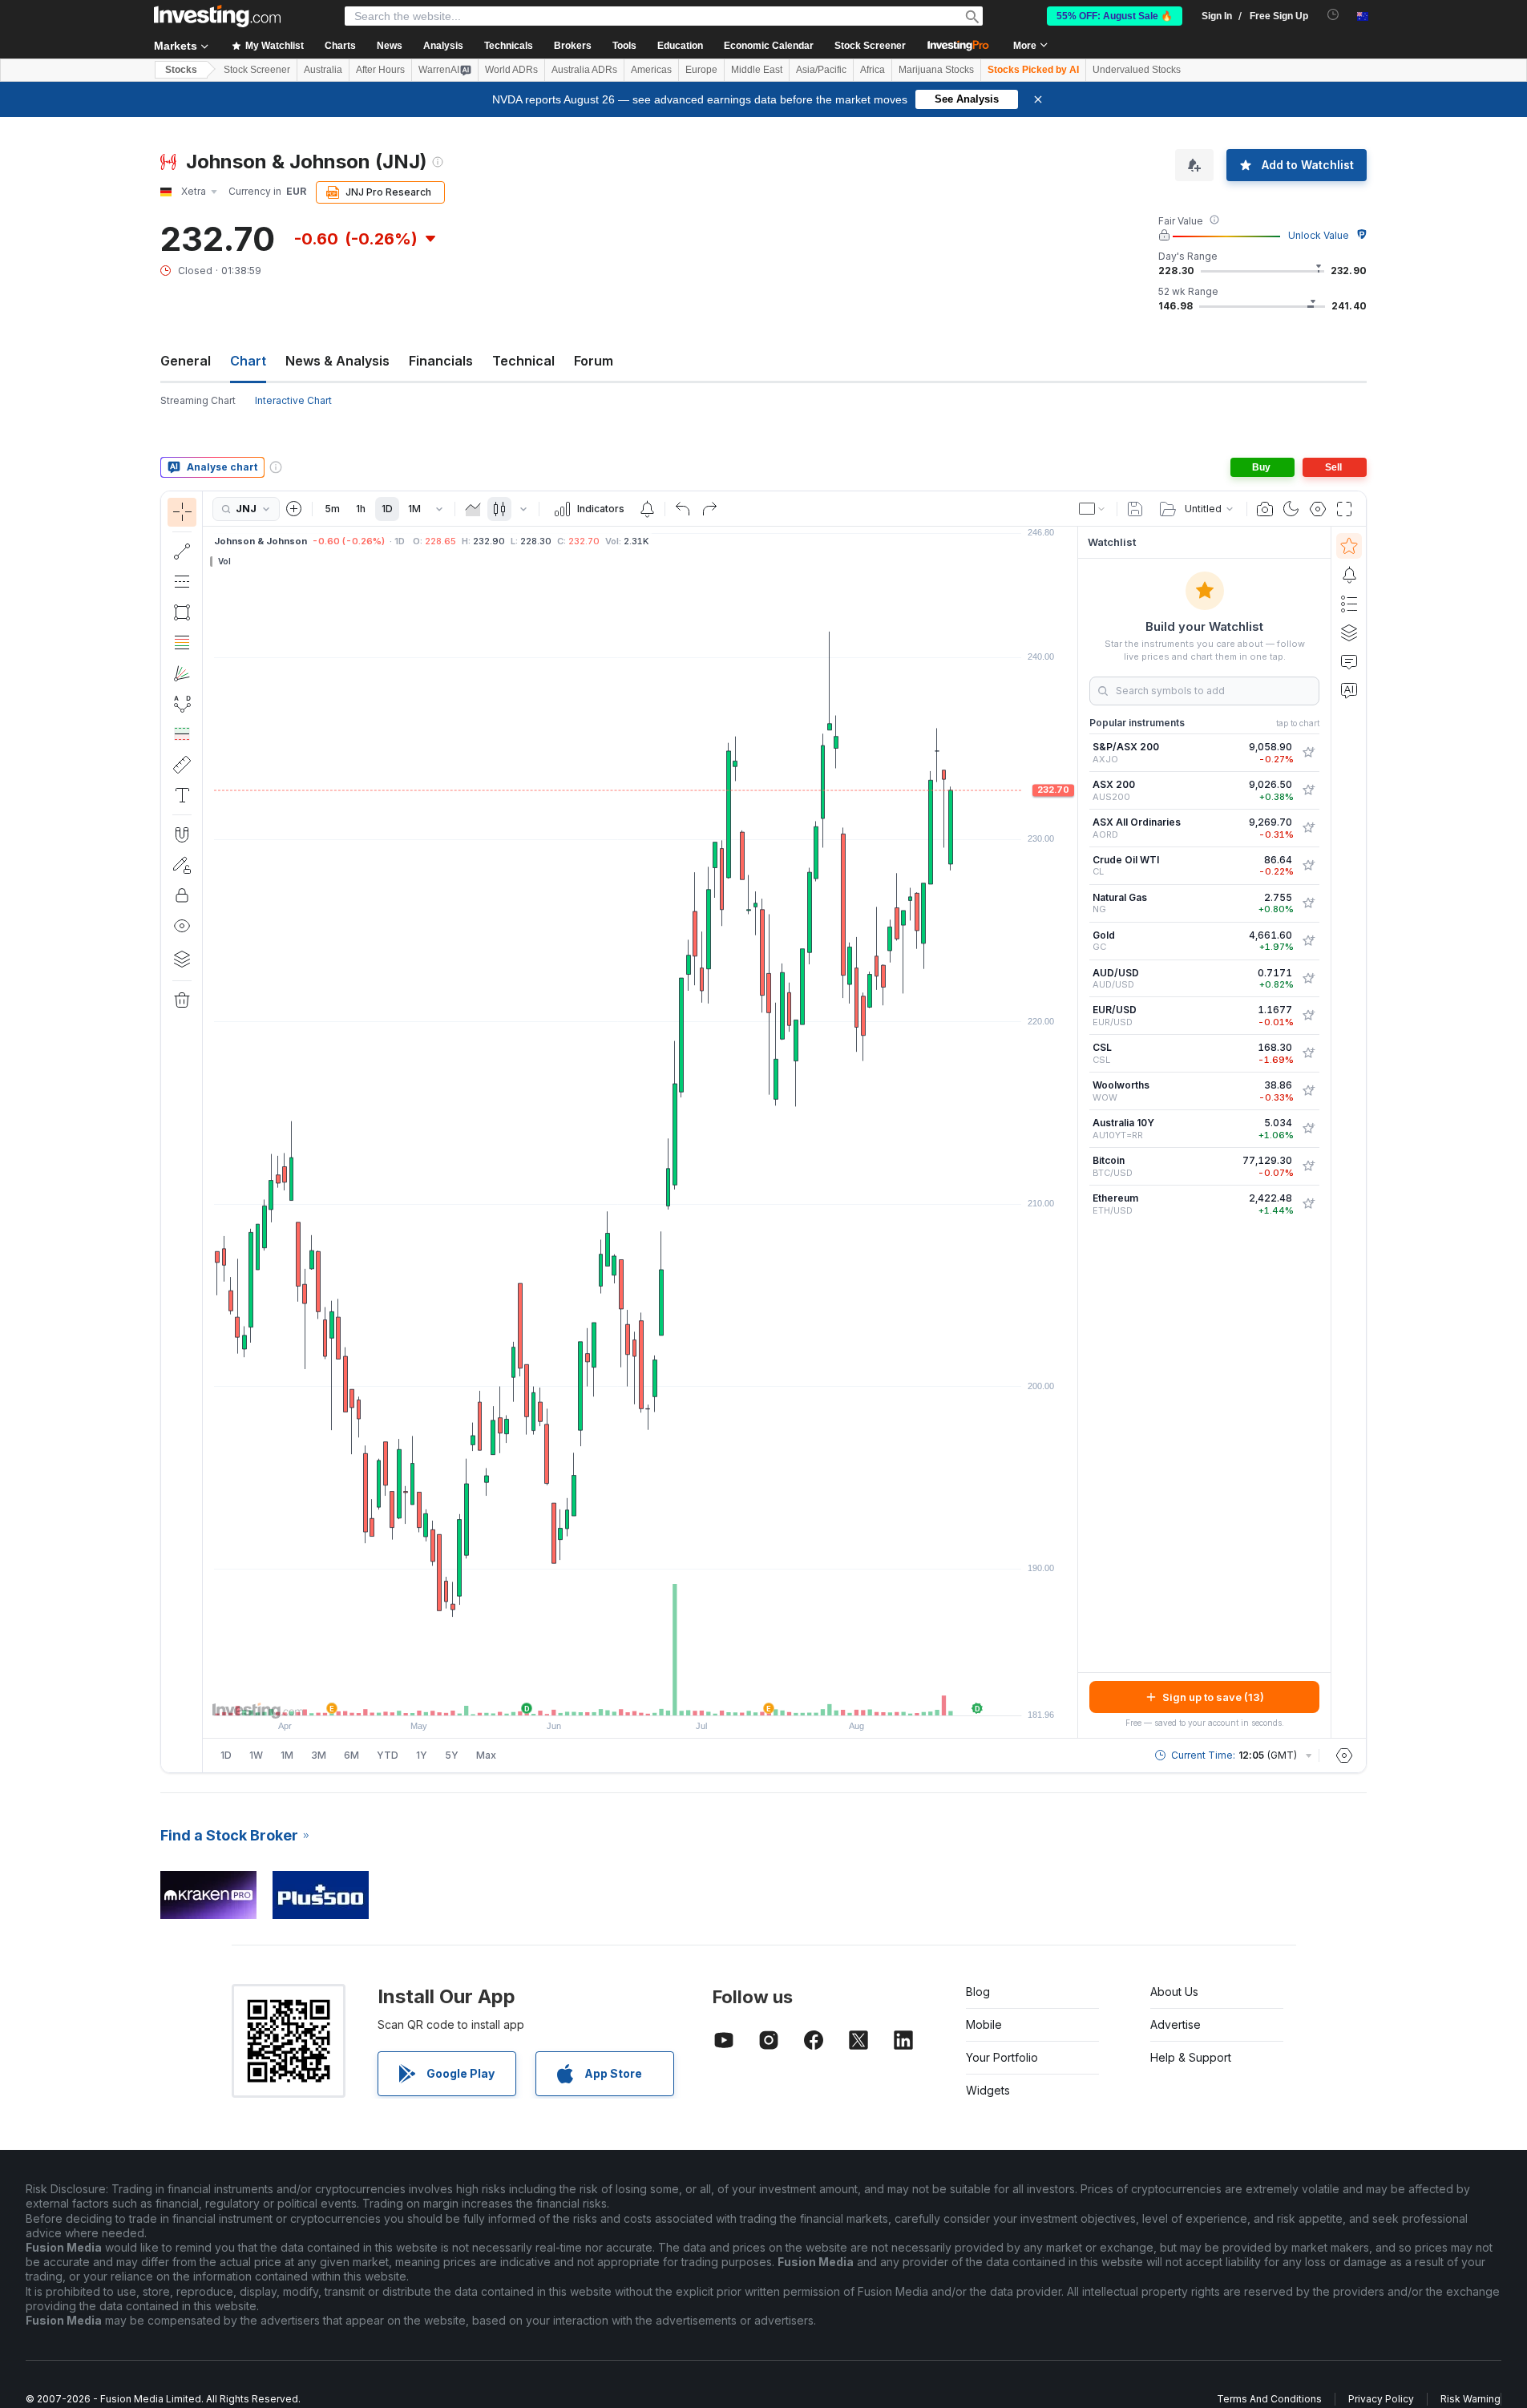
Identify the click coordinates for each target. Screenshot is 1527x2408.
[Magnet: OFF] (182, 834)
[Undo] (683, 509)
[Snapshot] (1265, 509)
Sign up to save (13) (1213, 1697)
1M (414, 509)
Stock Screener (870, 46)
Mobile (984, 2024)
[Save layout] (1135, 509)
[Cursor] (182, 512)
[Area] (473, 509)
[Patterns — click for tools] (182, 704)
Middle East (757, 70)
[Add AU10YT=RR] (1308, 1129)
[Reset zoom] (684, 1695)
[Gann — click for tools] (182, 673)
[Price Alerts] (647, 509)
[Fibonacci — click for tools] (182, 643)
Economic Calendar (769, 46)
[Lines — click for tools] (182, 551)
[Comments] (1349, 661)
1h (361, 509)
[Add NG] (1308, 903)
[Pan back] (640, 1695)
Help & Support (1191, 2057)
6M (351, 1755)
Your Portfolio (1002, 2057)
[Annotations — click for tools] (182, 795)
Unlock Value (1319, 235)
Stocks (181, 70)
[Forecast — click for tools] (182, 734)
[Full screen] (1344, 509)
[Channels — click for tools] (182, 582)
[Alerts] (1349, 575)
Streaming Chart (198, 400)
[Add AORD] (1308, 828)
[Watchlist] (1349, 546)
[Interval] (439, 509)
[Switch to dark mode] (1291, 509)
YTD (388, 1755)
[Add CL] (1308, 866)
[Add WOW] (1308, 1091)
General (186, 361)
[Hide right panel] (1073, 1133)
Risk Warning (1470, 2399)
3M (319, 1755)
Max (486, 1755)
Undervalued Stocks (1137, 70)
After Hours (380, 70)
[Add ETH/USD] (1308, 1204)
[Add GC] (1308, 941)
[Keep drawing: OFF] (182, 865)
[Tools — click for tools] (182, 765)
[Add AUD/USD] (1308, 979)
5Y (452, 1755)
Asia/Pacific (821, 70)
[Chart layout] (1093, 509)
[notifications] (1333, 15)
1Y (422, 1755)
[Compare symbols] (294, 509)
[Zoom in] (619, 1695)
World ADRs (511, 70)
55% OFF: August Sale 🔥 (1115, 16)
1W (256, 1755)
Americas (651, 70)
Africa (873, 70)
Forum (594, 361)
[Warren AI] (1349, 690)
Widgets (988, 2090)
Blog (978, 1992)
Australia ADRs (584, 70)
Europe (701, 70)
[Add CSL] (1308, 1053)
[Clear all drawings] (182, 1000)
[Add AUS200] (1308, 790)
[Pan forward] (662, 1695)
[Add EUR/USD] (1308, 1016)
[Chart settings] (1318, 509)
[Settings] (1344, 1755)
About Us (1174, 1992)
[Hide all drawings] (182, 926)
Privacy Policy (1381, 2399)
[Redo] (709, 509)
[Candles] (499, 509)
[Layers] (182, 959)
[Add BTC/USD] (1308, 1166)
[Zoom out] (597, 1695)
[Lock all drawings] (182, 895)
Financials (441, 361)
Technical (523, 361)
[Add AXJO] (1308, 753)
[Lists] (1349, 604)
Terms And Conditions (1269, 2399)
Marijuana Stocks (936, 70)
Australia (323, 70)
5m (332, 509)
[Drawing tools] (208, 1132)
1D (387, 509)
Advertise (1176, 2024)
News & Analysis (337, 361)
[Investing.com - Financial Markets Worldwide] (217, 16)
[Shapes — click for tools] (182, 612)
